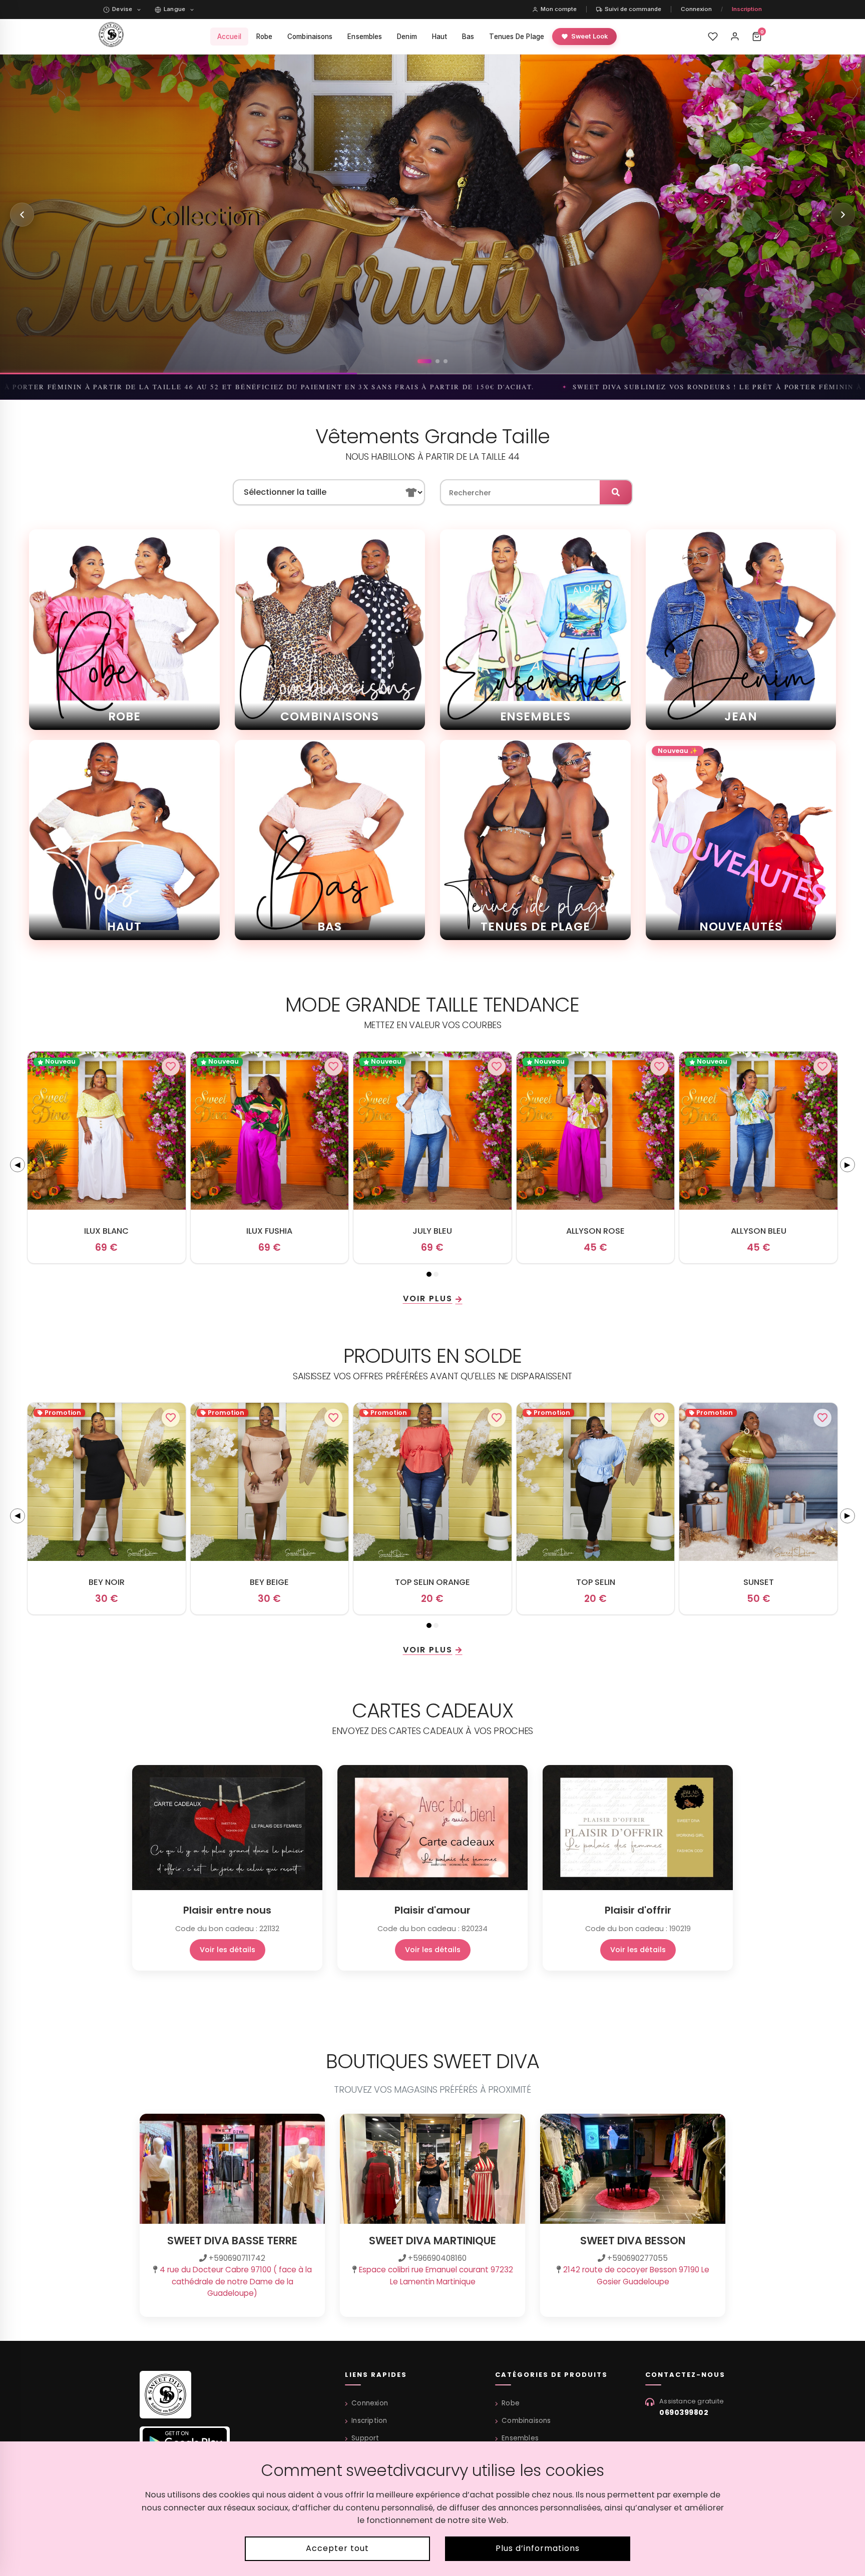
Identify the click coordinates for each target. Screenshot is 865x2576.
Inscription (747, 9)
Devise (122, 9)
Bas (468, 37)
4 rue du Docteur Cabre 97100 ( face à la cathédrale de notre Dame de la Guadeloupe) (236, 2281)
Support (365, 2438)
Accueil (229, 37)
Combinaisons (310, 37)
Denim (407, 37)
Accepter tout (338, 2548)
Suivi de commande (633, 9)
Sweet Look (589, 36)
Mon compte (559, 9)
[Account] (735, 37)
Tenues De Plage (517, 37)
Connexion (696, 9)
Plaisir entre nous (227, 1910)
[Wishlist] (713, 37)
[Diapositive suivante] (843, 215)
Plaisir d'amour (432, 1910)
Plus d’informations (538, 2548)
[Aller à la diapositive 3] (441, 361)
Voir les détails (228, 1950)
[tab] (429, 1274)
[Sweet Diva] (165, 2398)
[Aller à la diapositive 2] (427, 361)
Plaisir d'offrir (638, 1910)
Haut (440, 37)
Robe (264, 37)
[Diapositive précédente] (22, 215)
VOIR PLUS (428, 1299)
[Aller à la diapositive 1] (419, 361)
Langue (175, 9)
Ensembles (365, 37)
